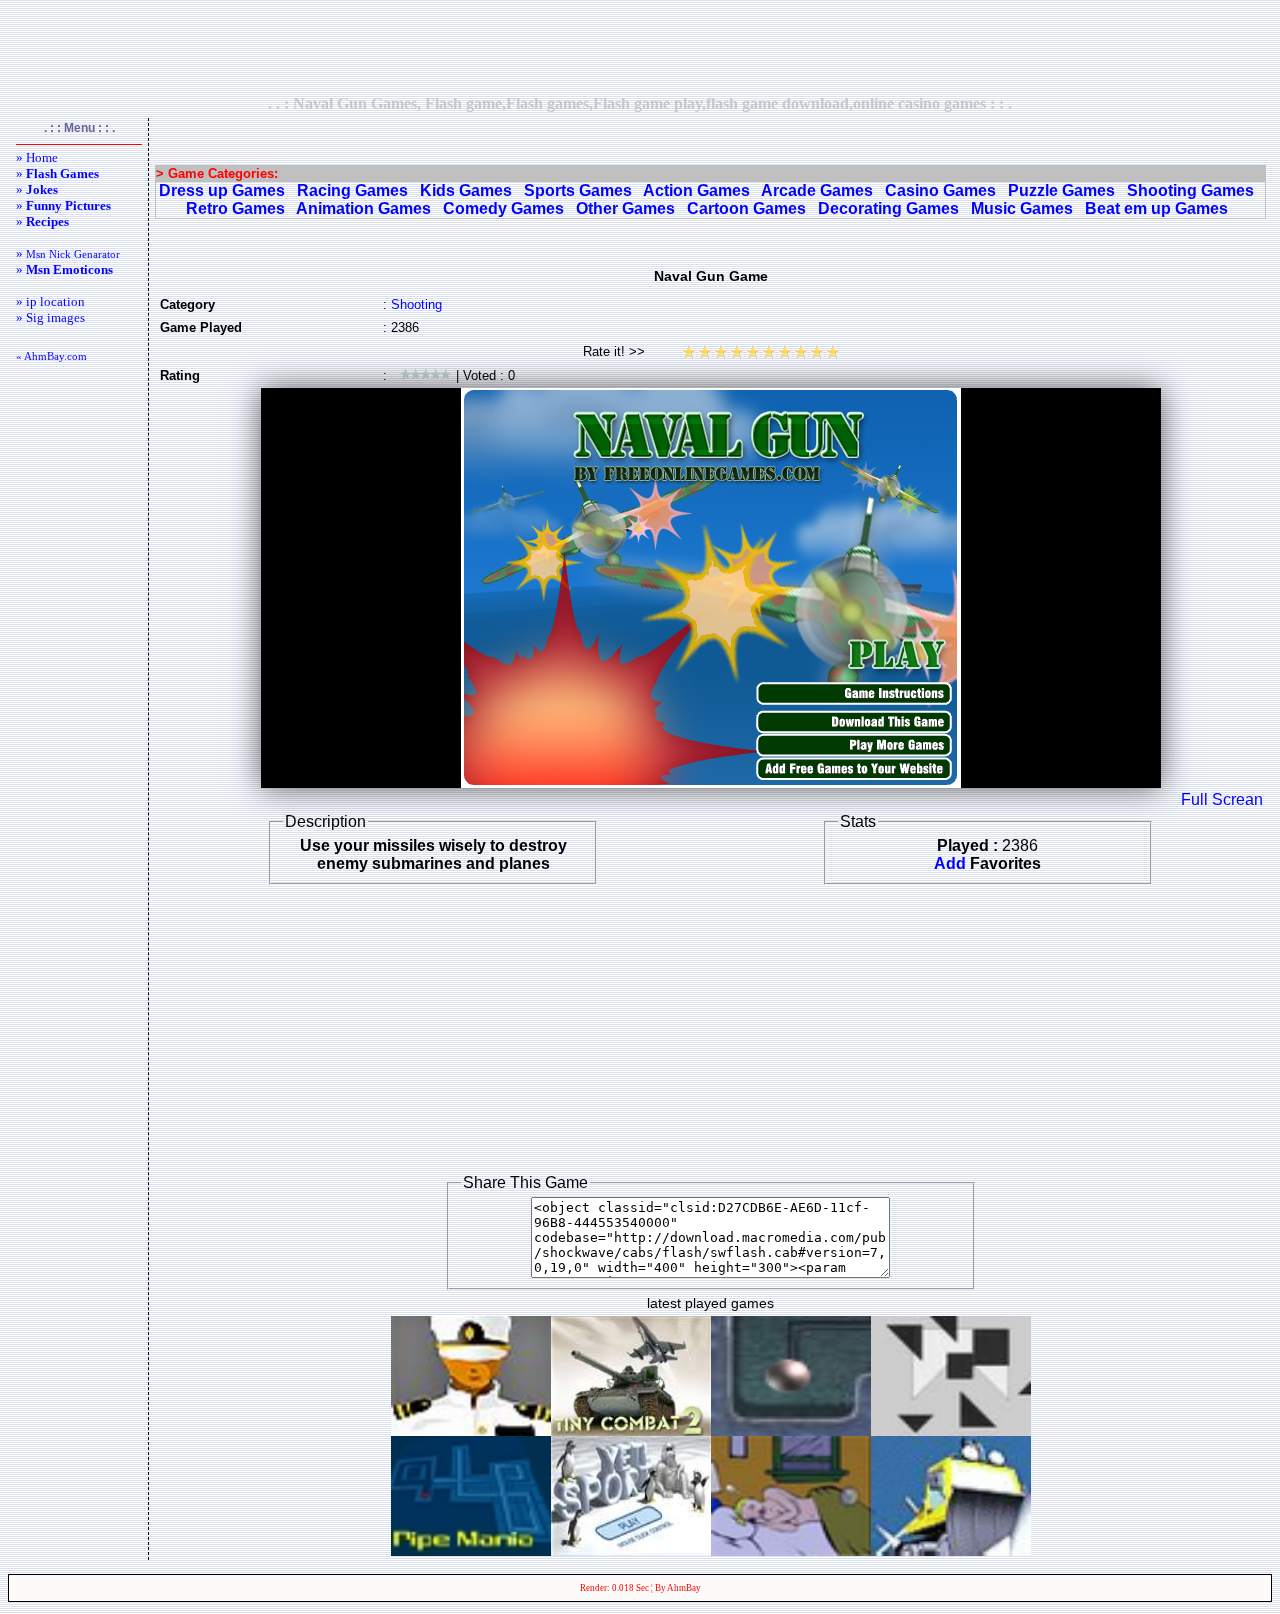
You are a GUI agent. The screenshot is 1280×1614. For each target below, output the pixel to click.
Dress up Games (222, 190)
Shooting (416, 304)
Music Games (1022, 208)
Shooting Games (1190, 190)
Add (950, 863)
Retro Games (235, 208)
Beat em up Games (1156, 208)
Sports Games (578, 190)
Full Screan (1222, 799)
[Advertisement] (640, 47)
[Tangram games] (951, 1430)
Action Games (696, 190)
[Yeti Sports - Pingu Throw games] (631, 1550)
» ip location (50, 301)
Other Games (625, 208)
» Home (37, 157)
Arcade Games (817, 190)
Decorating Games (888, 208)
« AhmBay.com (51, 356)
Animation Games (363, 208)
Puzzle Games (1061, 190)
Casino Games (940, 190)
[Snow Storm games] (951, 1550)
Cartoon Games (746, 208)
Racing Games (352, 190)
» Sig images (50, 317)
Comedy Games (503, 208)
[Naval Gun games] (471, 1430)
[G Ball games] (791, 1430)
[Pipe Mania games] (471, 1550)
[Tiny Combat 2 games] (631, 1430)
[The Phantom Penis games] (791, 1550)
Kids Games (466, 190)
